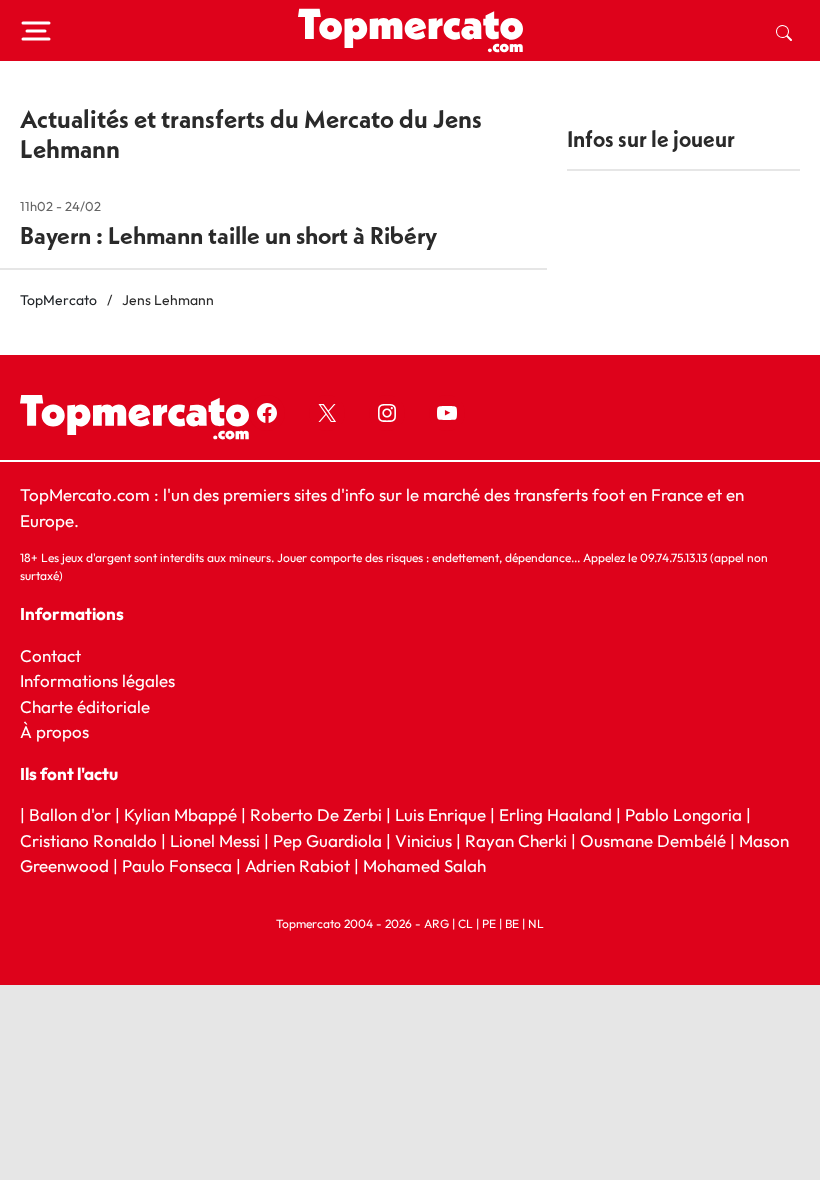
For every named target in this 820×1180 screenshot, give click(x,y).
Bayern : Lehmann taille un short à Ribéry (228, 235)
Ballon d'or (70, 814)
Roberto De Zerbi (316, 814)
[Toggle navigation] (36, 31)
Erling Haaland (555, 814)
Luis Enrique (440, 814)
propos (60, 731)
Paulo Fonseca (177, 865)
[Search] (784, 31)
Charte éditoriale (85, 706)
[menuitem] (784, 31)
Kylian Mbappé (180, 814)
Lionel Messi (215, 840)
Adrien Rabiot (297, 865)
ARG (436, 923)
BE (512, 923)
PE (489, 923)
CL (465, 923)
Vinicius (423, 840)
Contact (50, 655)
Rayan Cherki (516, 840)
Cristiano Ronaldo (88, 840)
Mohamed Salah (424, 865)
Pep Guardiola (327, 840)
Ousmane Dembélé (653, 840)
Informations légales (97, 680)
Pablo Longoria (683, 814)
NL (536, 923)
